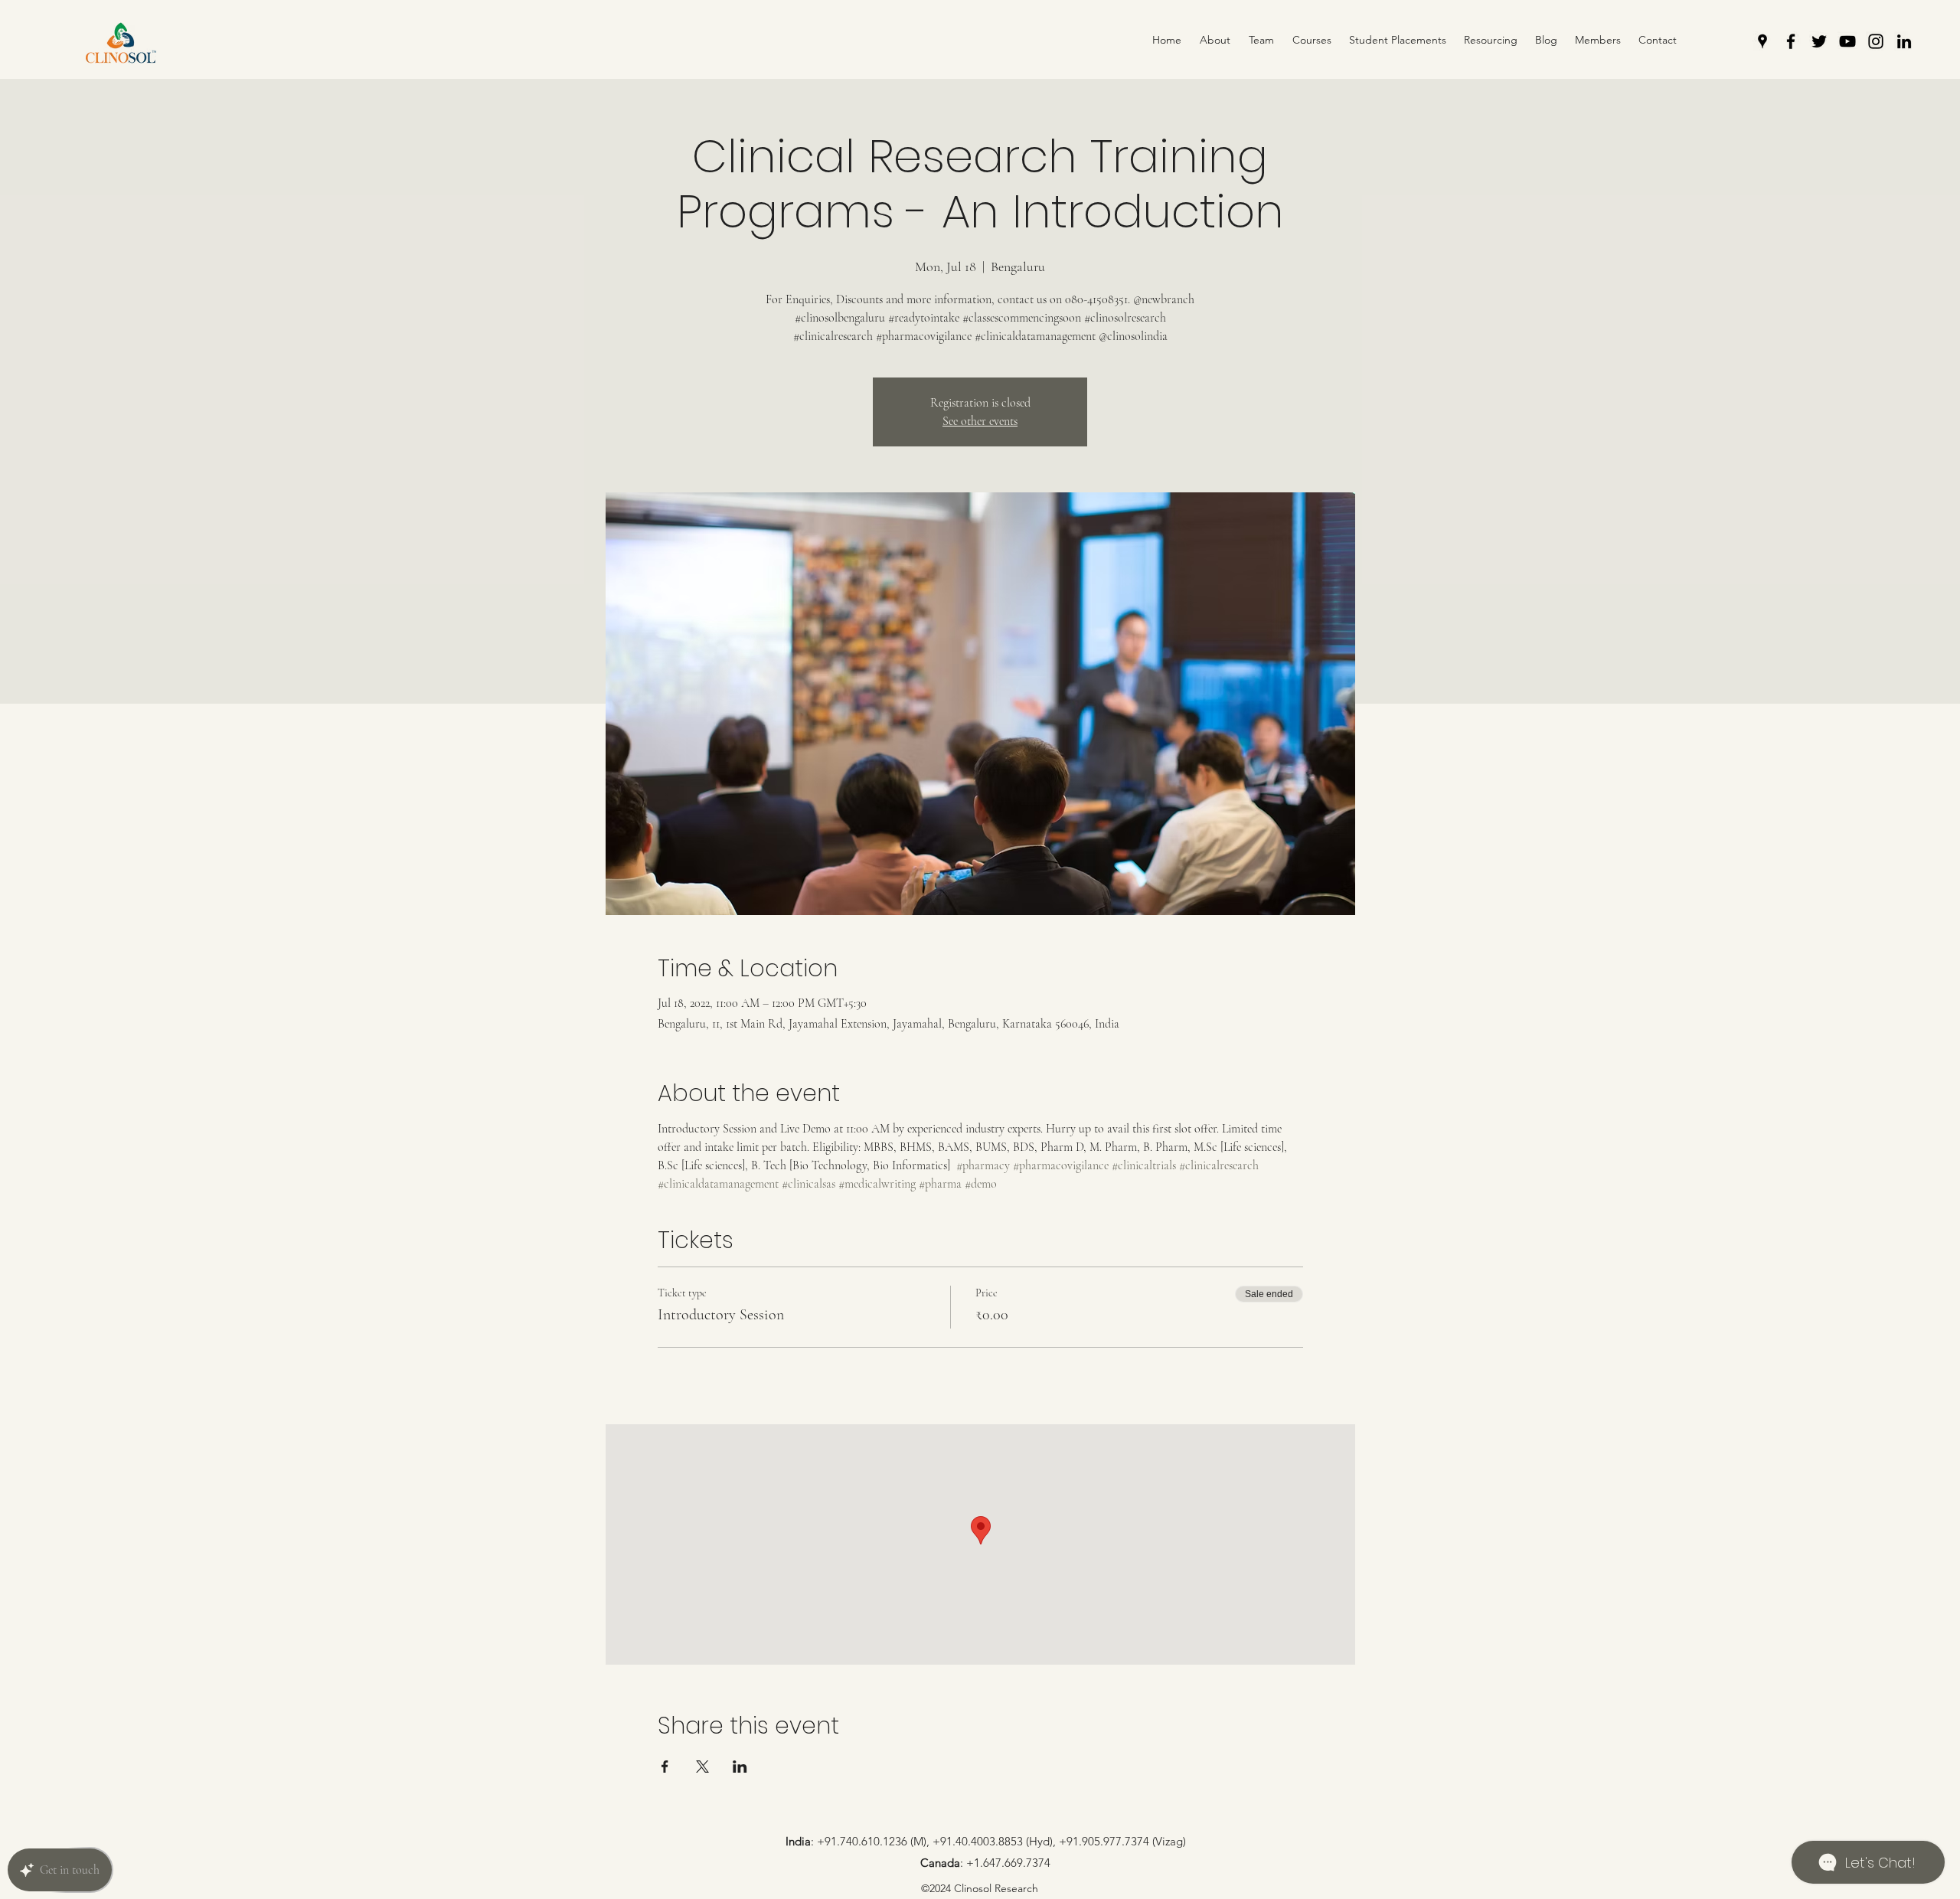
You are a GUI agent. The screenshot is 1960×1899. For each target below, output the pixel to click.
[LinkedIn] (1904, 41)
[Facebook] (1791, 41)
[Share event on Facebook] (665, 1767)
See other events (980, 421)
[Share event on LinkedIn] (740, 1767)
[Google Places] (1762, 41)
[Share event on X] (702, 1767)
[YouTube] (1847, 41)
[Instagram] (1876, 41)
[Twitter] (1819, 41)
